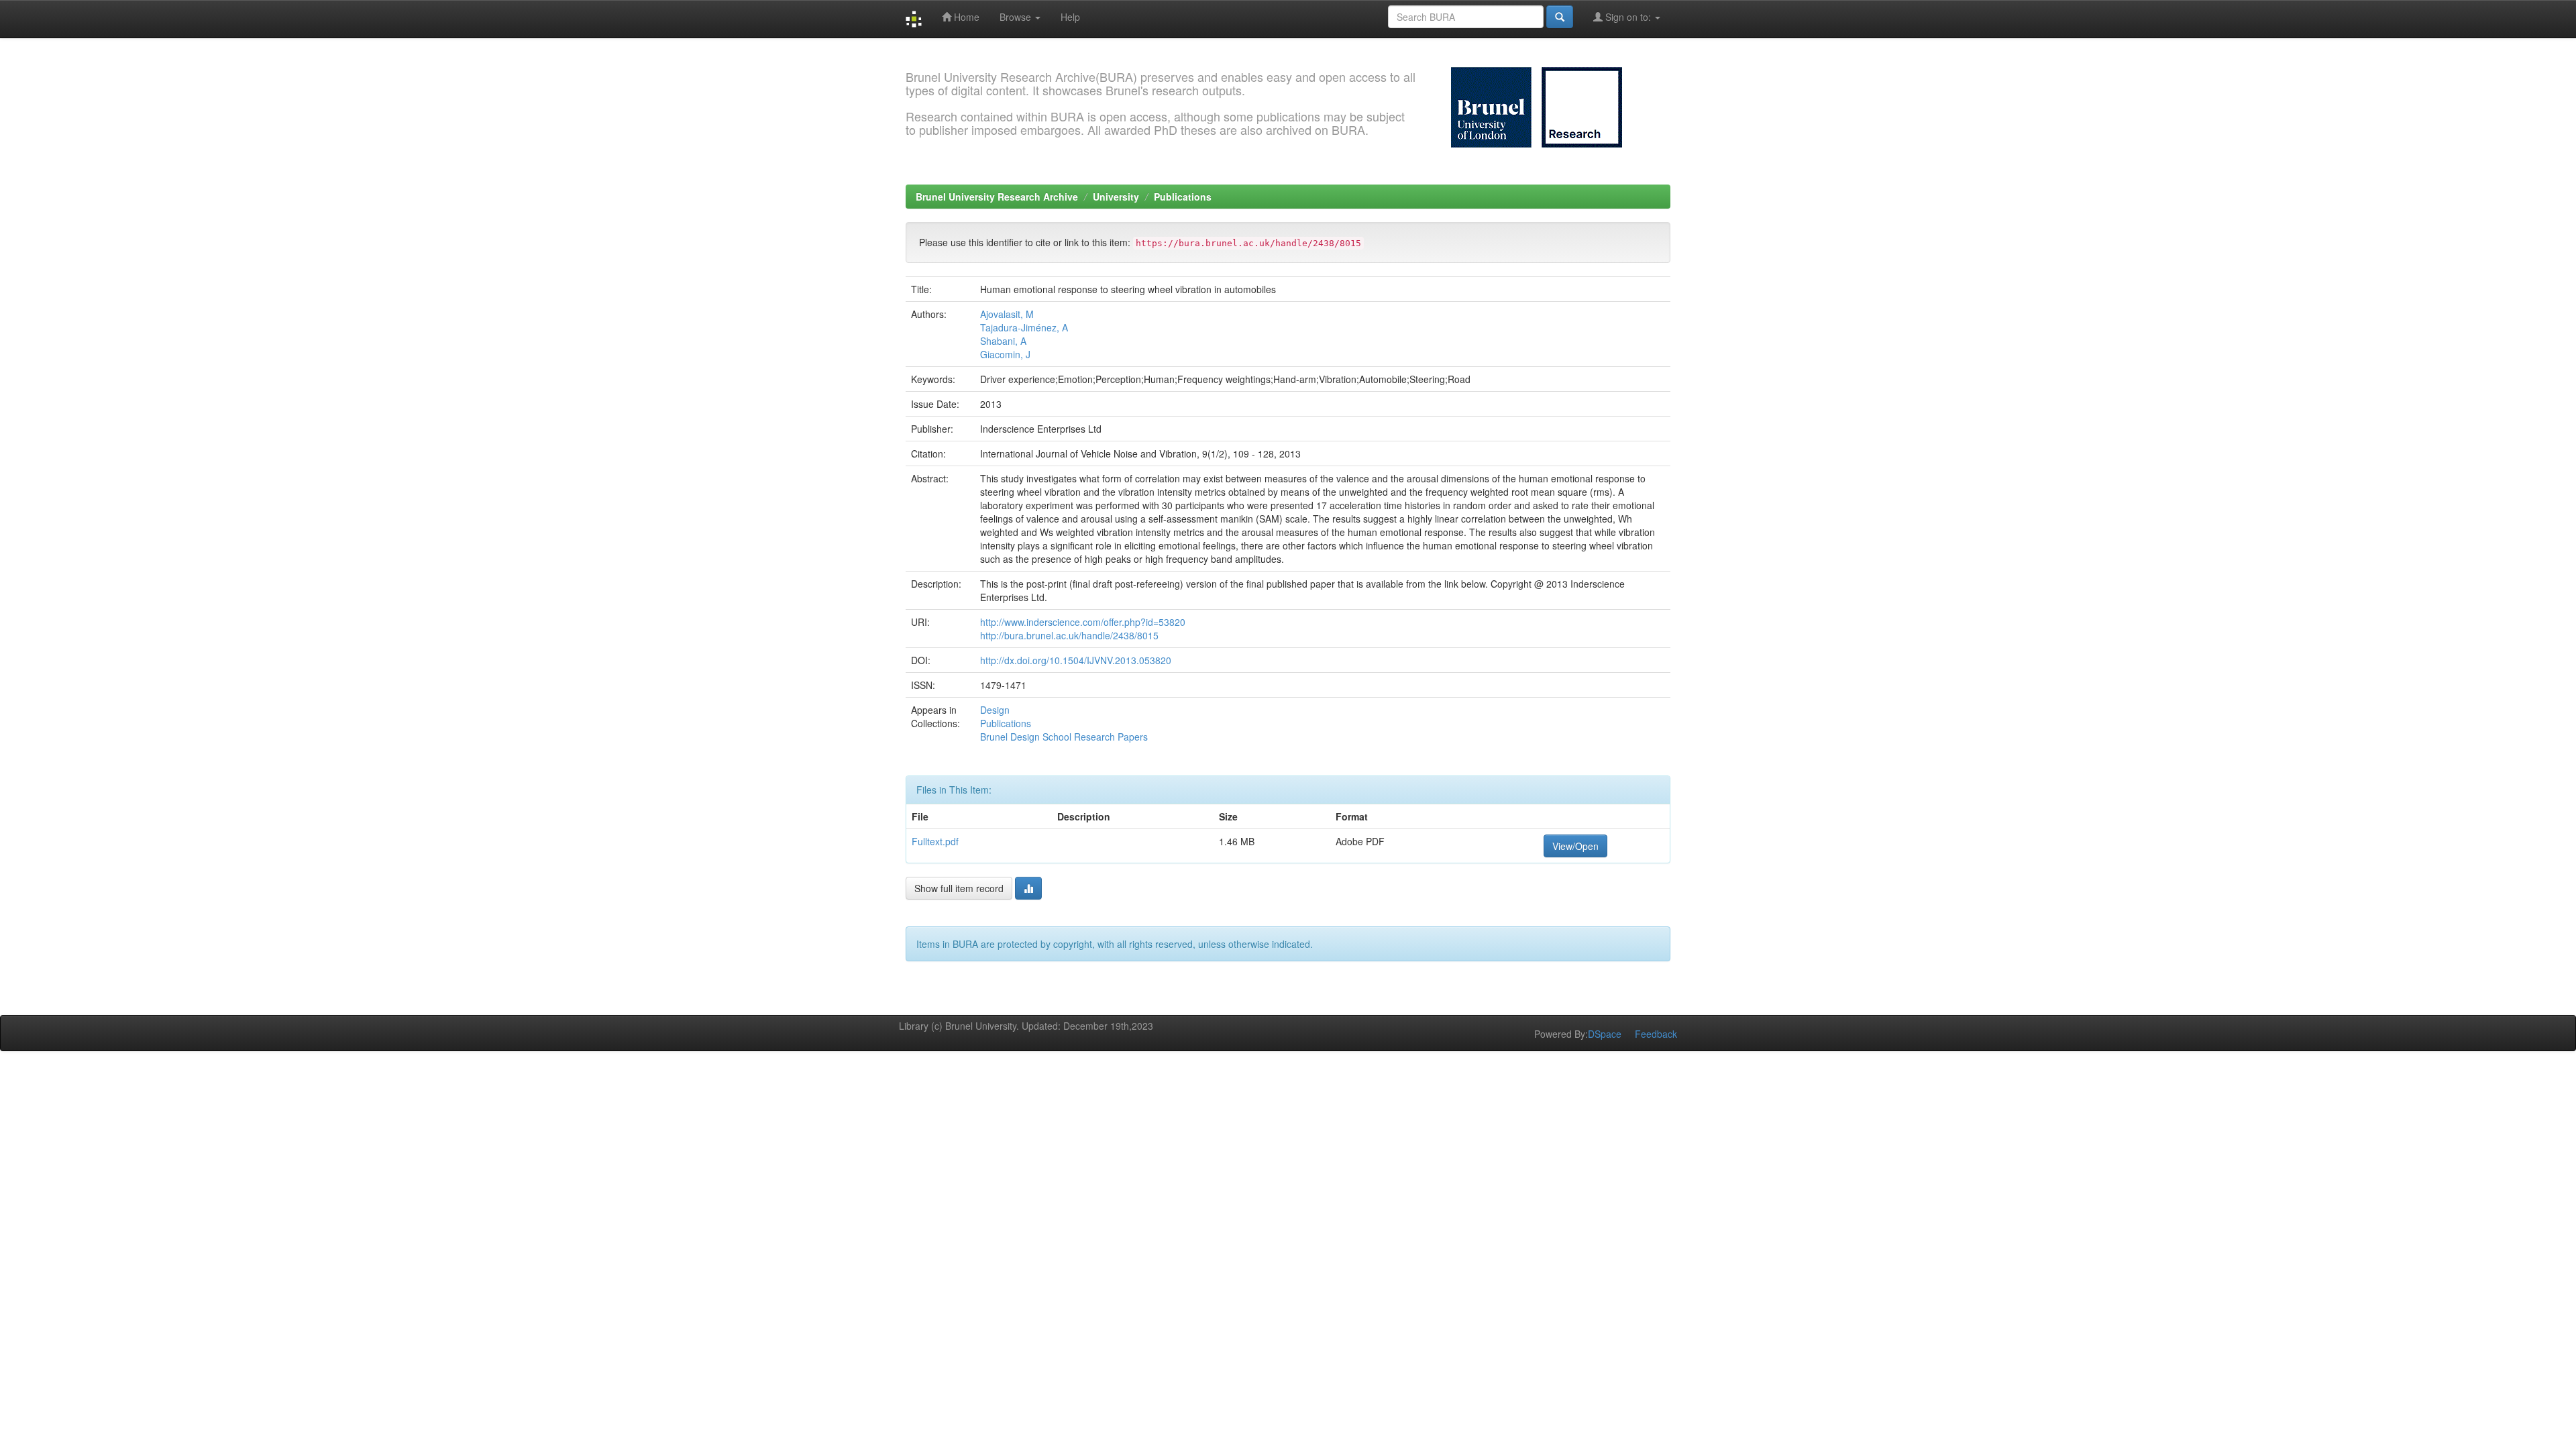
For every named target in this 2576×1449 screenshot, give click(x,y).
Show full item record (959, 888)
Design (995, 710)
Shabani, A (1003, 341)
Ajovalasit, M (1007, 314)
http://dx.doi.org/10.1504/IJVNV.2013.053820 (1076, 660)
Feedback (1656, 1034)
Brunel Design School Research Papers (1064, 737)
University (1116, 197)
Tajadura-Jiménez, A (1024, 327)
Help (1070, 17)
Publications (1183, 197)
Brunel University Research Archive (997, 197)
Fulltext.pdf (935, 841)
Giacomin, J (1005, 354)
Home (965, 17)
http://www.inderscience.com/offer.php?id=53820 (1083, 622)
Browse (1017, 17)
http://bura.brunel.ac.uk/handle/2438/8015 (1069, 635)
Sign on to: (1628, 17)
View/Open (1575, 846)
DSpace (1605, 1034)
